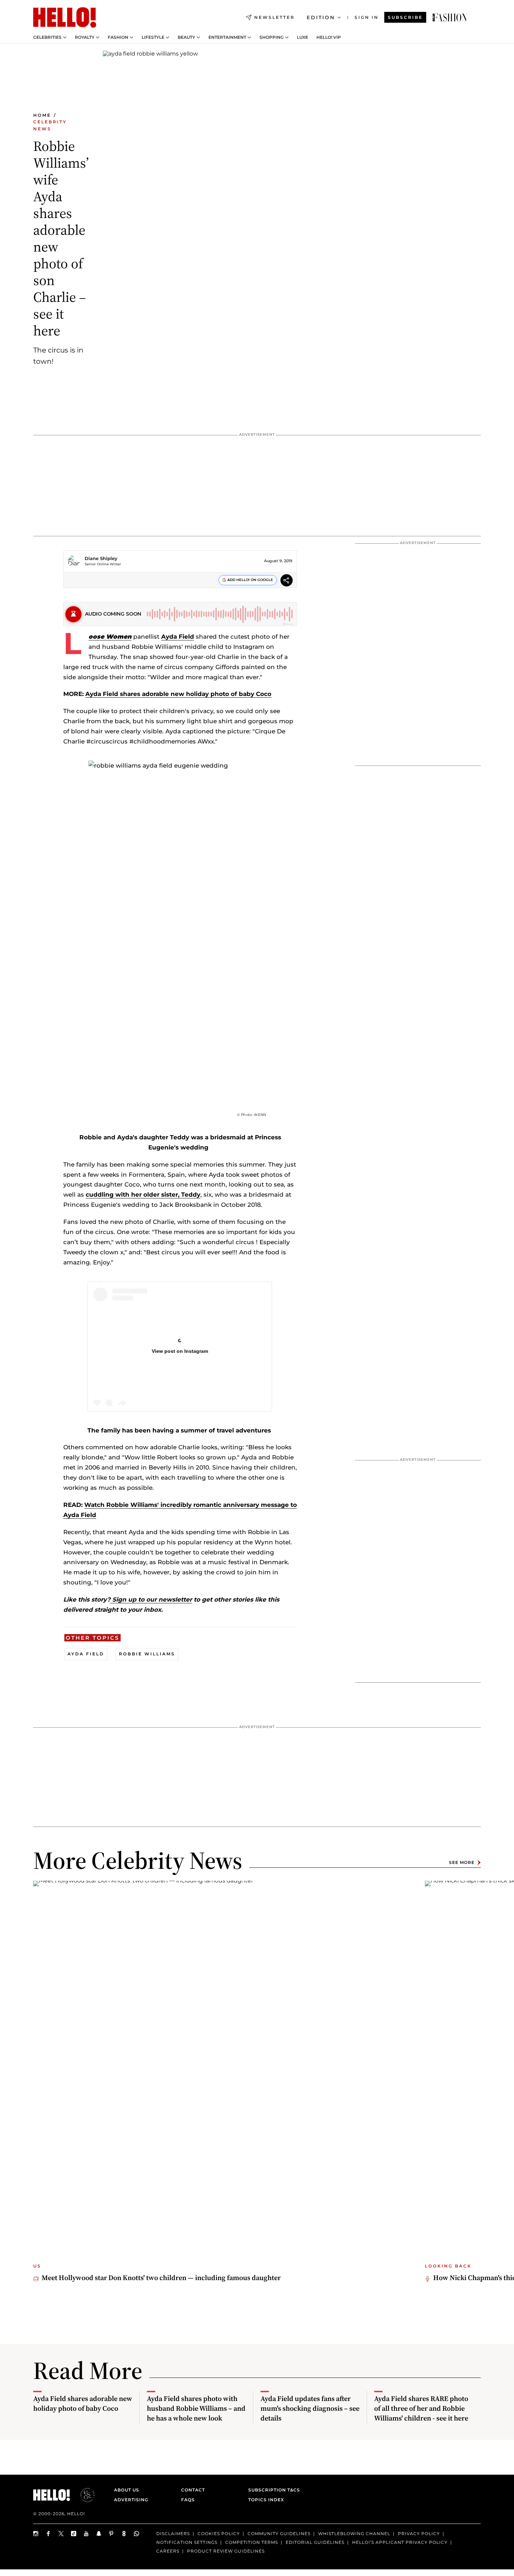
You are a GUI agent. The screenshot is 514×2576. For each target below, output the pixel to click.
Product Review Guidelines (226, 2551)
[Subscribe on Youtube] (86, 2534)
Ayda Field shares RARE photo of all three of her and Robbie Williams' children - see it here (421, 2408)
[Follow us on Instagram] (36, 2534)
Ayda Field (178, 637)
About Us (127, 2490)
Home (42, 115)
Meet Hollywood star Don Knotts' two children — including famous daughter (161, 2278)
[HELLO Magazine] (65, 17)
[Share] (287, 581)
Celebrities (47, 37)
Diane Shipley (101, 558)
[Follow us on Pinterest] (112, 2534)
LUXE (302, 37)
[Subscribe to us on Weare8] (124, 2534)
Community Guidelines (279, 2534)
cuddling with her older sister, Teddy (143, 1195)
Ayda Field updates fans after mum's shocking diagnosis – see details (310, 2408)
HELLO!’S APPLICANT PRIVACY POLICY (400, 2542)
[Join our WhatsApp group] (137, 2534)
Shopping (272, 37)
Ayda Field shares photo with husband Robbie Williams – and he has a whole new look (196, 2408)
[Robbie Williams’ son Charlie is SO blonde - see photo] (450, 17)
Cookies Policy (219, 2534)
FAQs (188, 2500)
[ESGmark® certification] (83, 2495)
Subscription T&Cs (272, 2490)
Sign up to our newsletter (151, 1599)
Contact (193, 2490)
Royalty (85, 37)
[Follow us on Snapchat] (99, 2534)
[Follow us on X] (61, 2534)
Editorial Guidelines (315, 2542)
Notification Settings (187, 2542)
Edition (321, 17)
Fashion (118, 37)
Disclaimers (173, 2534)
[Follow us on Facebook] (49, 2534)
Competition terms (252, 2542)
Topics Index (266, 2500)
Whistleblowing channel (354, 2534)
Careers (168, 2551)
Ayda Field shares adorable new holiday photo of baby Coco (178, 694)
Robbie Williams (147, 1654)
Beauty (186, 37)
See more (462, 1862)
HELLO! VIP (329, 37)
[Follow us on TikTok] (74, 2534)
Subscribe (405, 17)
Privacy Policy (419, 2534)
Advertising (131, 2500)
